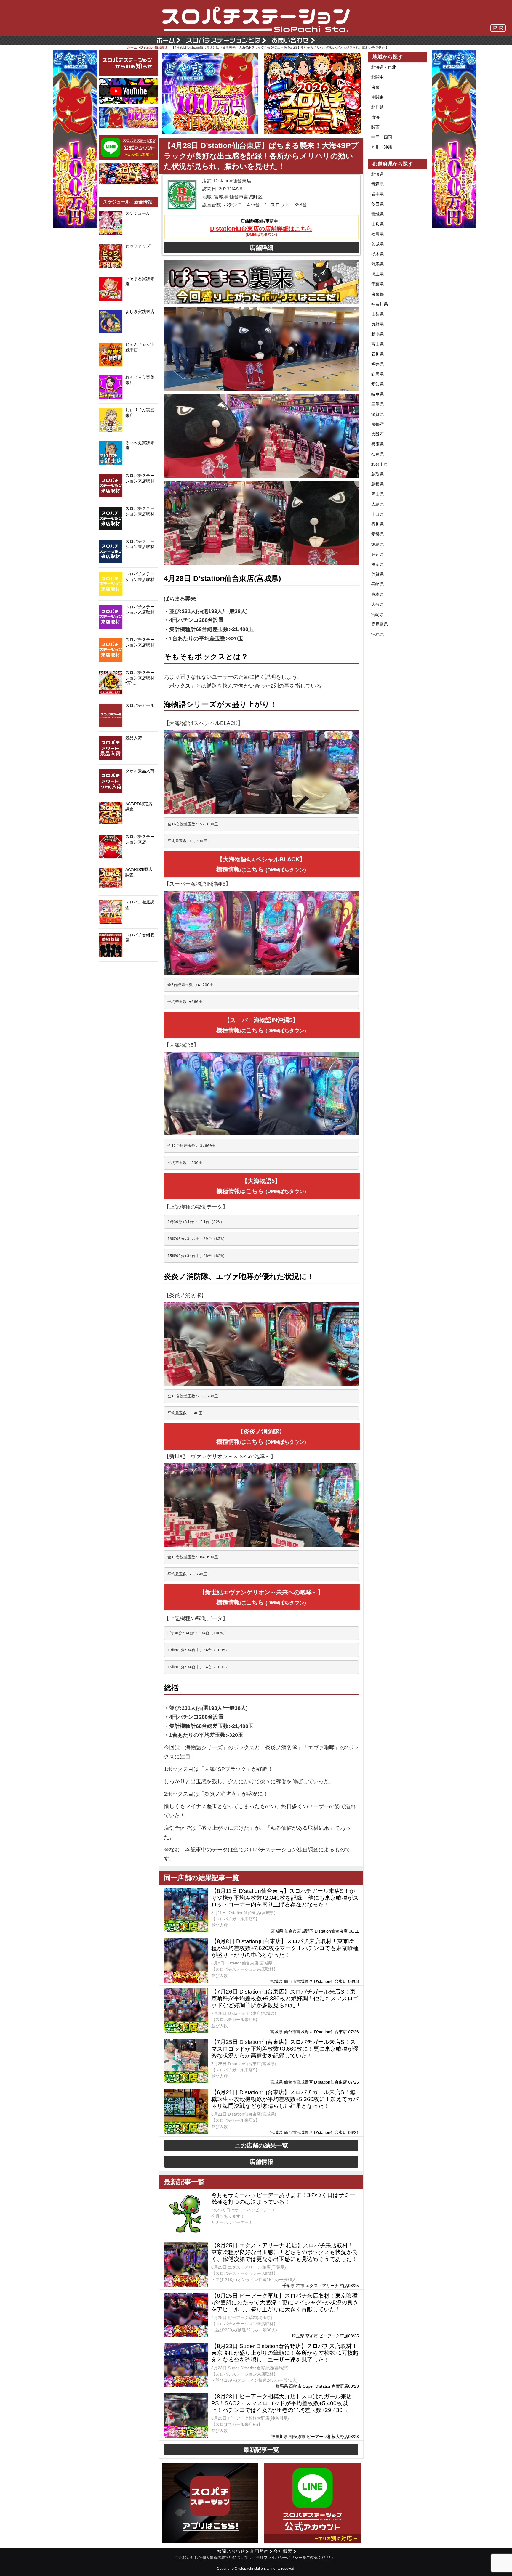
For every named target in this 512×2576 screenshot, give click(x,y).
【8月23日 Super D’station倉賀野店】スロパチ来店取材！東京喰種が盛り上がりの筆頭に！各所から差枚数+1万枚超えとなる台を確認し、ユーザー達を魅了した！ (285, 2353)
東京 (375, 87)
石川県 (377, 354)
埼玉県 (377, 274)
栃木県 (377, 254)
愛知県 (377, 384)
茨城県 (377, 244)
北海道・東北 (384, 67)
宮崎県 (377, 614)
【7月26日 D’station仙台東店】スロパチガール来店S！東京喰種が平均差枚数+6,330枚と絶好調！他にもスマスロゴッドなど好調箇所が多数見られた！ (285, 1998)
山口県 (377, 514)
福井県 (377, 364)
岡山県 (377, 494)
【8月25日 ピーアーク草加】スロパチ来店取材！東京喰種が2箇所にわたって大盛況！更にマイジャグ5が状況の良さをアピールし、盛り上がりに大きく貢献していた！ (285, 2303)
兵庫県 (377, 444)
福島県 (377, 234)
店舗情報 (261, 2162)
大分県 (377, 604)
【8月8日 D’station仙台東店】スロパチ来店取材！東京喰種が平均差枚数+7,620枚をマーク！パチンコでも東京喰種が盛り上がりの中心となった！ (285, 1948)
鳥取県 (377, 474)
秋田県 (377, 204)
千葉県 (377, 284)
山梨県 (377, 314)
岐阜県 (377, 394)
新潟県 (377, 334)
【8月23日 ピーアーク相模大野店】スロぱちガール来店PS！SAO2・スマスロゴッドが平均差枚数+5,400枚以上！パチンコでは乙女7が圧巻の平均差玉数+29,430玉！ (283, 2403)
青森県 (377, 184)
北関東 (377, 77)
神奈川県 (380, 304)
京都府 (377, 424)
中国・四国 (382, 137)
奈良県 (377, 454)
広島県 (377, 504)
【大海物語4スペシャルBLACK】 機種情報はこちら (261, 864)
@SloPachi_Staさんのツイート (128, 971)
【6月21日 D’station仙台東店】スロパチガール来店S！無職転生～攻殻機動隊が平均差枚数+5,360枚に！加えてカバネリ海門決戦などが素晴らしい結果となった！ (285, 2099)
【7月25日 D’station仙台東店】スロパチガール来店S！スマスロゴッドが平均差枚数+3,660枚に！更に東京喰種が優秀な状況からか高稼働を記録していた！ (285, 2049)
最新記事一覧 (261, 2450)
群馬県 (377, 264)
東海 (375, 117)
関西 (375, 127)
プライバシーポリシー (283, 2558)
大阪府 (377, 434)
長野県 (377, 324)
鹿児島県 (380, 624)
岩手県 (377, 194)
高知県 (377, 554)
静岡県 (377, 374)
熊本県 (377, 594)
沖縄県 (377, 634)
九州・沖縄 (382, 147)
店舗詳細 (261, 248)
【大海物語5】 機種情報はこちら (261, 1186)
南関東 (377, 97)
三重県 (377, 404)
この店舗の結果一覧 (261, 2145)
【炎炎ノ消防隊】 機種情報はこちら (261, 1437)
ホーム (132, 47)
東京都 (377, 294)
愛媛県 (377, 534)
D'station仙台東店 (154, 47)
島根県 (377, 484)
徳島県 (377, 544)
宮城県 (377, 214)
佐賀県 (377, 574)
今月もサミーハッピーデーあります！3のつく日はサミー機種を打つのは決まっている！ (283, 2198)
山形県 (377, 224)
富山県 (377, 344)
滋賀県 (377, 414)
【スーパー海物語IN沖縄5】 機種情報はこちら (261, 1025)
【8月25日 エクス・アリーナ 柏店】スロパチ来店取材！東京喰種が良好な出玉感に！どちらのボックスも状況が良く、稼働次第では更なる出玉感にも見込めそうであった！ (284, 2252)
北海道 (377, 174)
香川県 (377, 524)
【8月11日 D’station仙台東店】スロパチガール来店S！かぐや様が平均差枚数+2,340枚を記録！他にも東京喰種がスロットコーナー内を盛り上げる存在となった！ (285, 1898)
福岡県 (377, 564)
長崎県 (377, 584)
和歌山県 (380, 464)
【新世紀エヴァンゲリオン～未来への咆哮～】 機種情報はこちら (261, 1597)
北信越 (377, 107)
